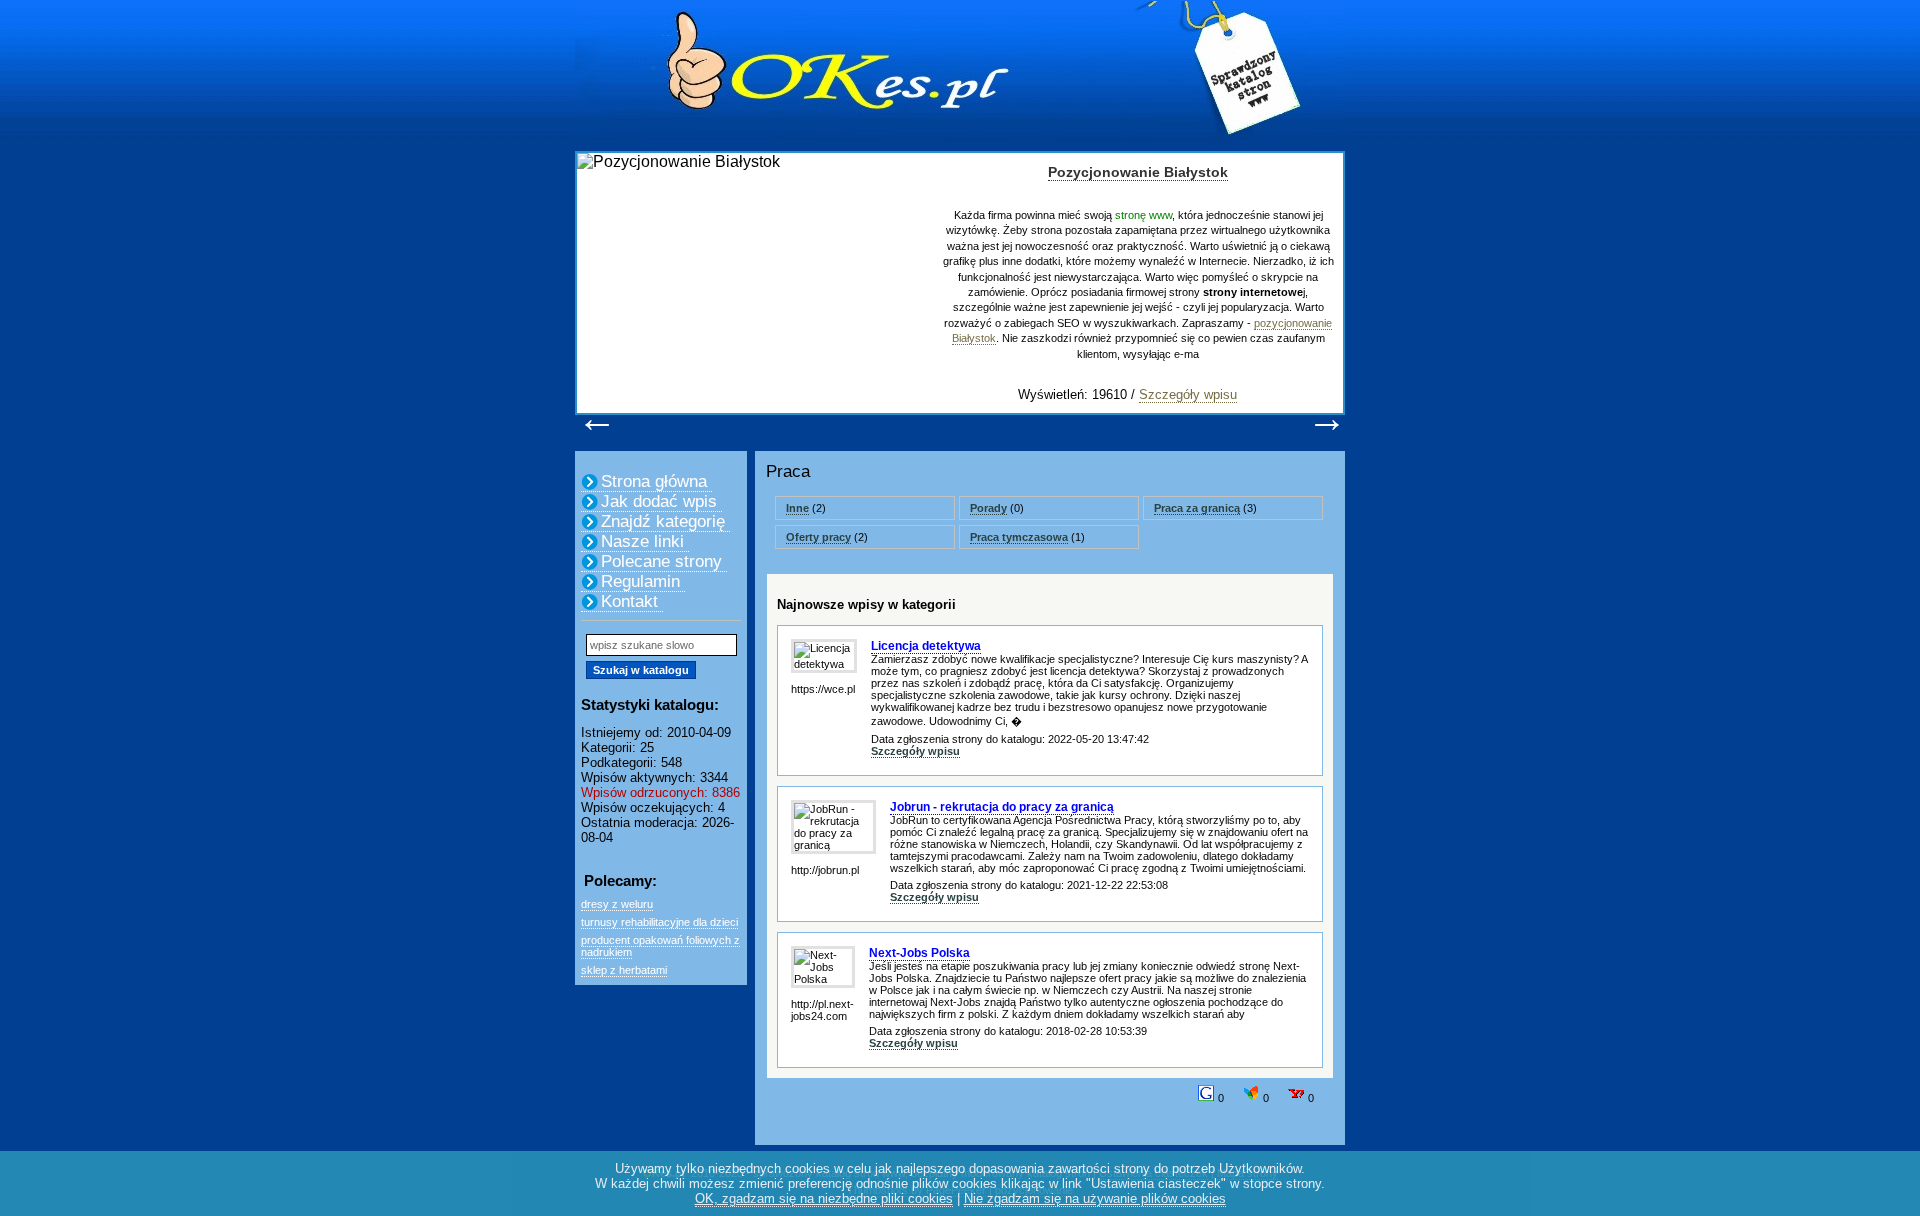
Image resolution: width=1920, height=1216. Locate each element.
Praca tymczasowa (1019, 537)
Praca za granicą (1197, 508)
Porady (988, 508)
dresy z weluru (617, 904)
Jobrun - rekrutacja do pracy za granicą (1002, 807)
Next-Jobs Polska (919, 953)
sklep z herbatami (624, 970)
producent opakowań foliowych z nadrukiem (660, 946)
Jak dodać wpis (659, 501)
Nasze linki (642, 541)
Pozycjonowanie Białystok (1138, 172)
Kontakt (629, 601)
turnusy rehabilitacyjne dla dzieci (659, 922)
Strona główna (654, 481)
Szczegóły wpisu (1188, 394)
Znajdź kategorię (663, 521)
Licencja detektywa (926, 646)
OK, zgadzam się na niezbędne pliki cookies (824, 1198)
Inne (797, 508)
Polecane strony (661, 561)
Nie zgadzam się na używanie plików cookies (1095, 1198)
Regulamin (640, 581)
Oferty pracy (818, 537)
